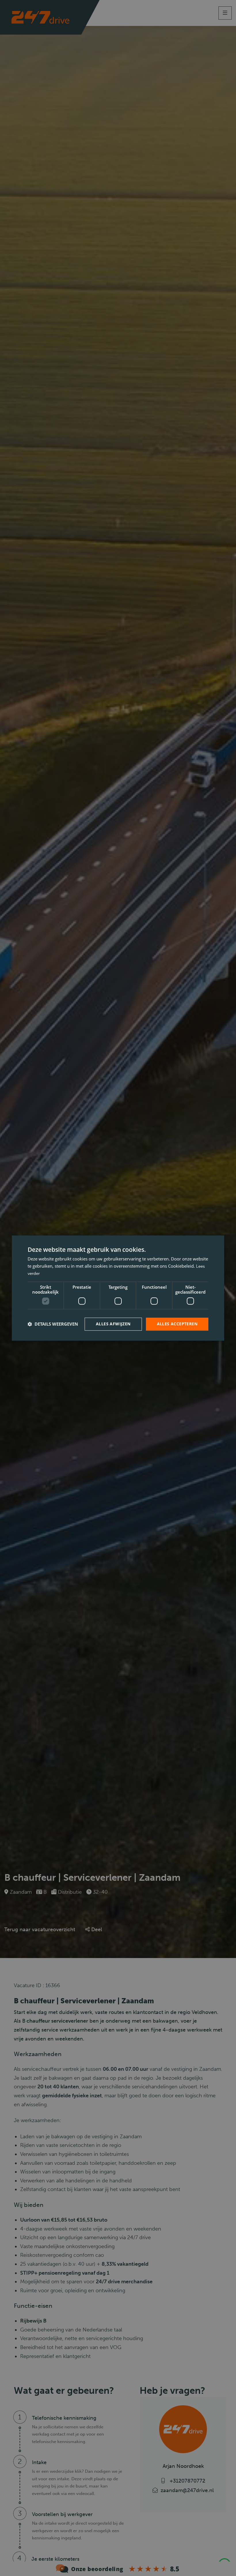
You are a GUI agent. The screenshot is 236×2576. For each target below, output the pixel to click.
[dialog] (118, 1288)
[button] (53, 1324)
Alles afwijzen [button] (113, 1324)
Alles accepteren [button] (177, 1324)
